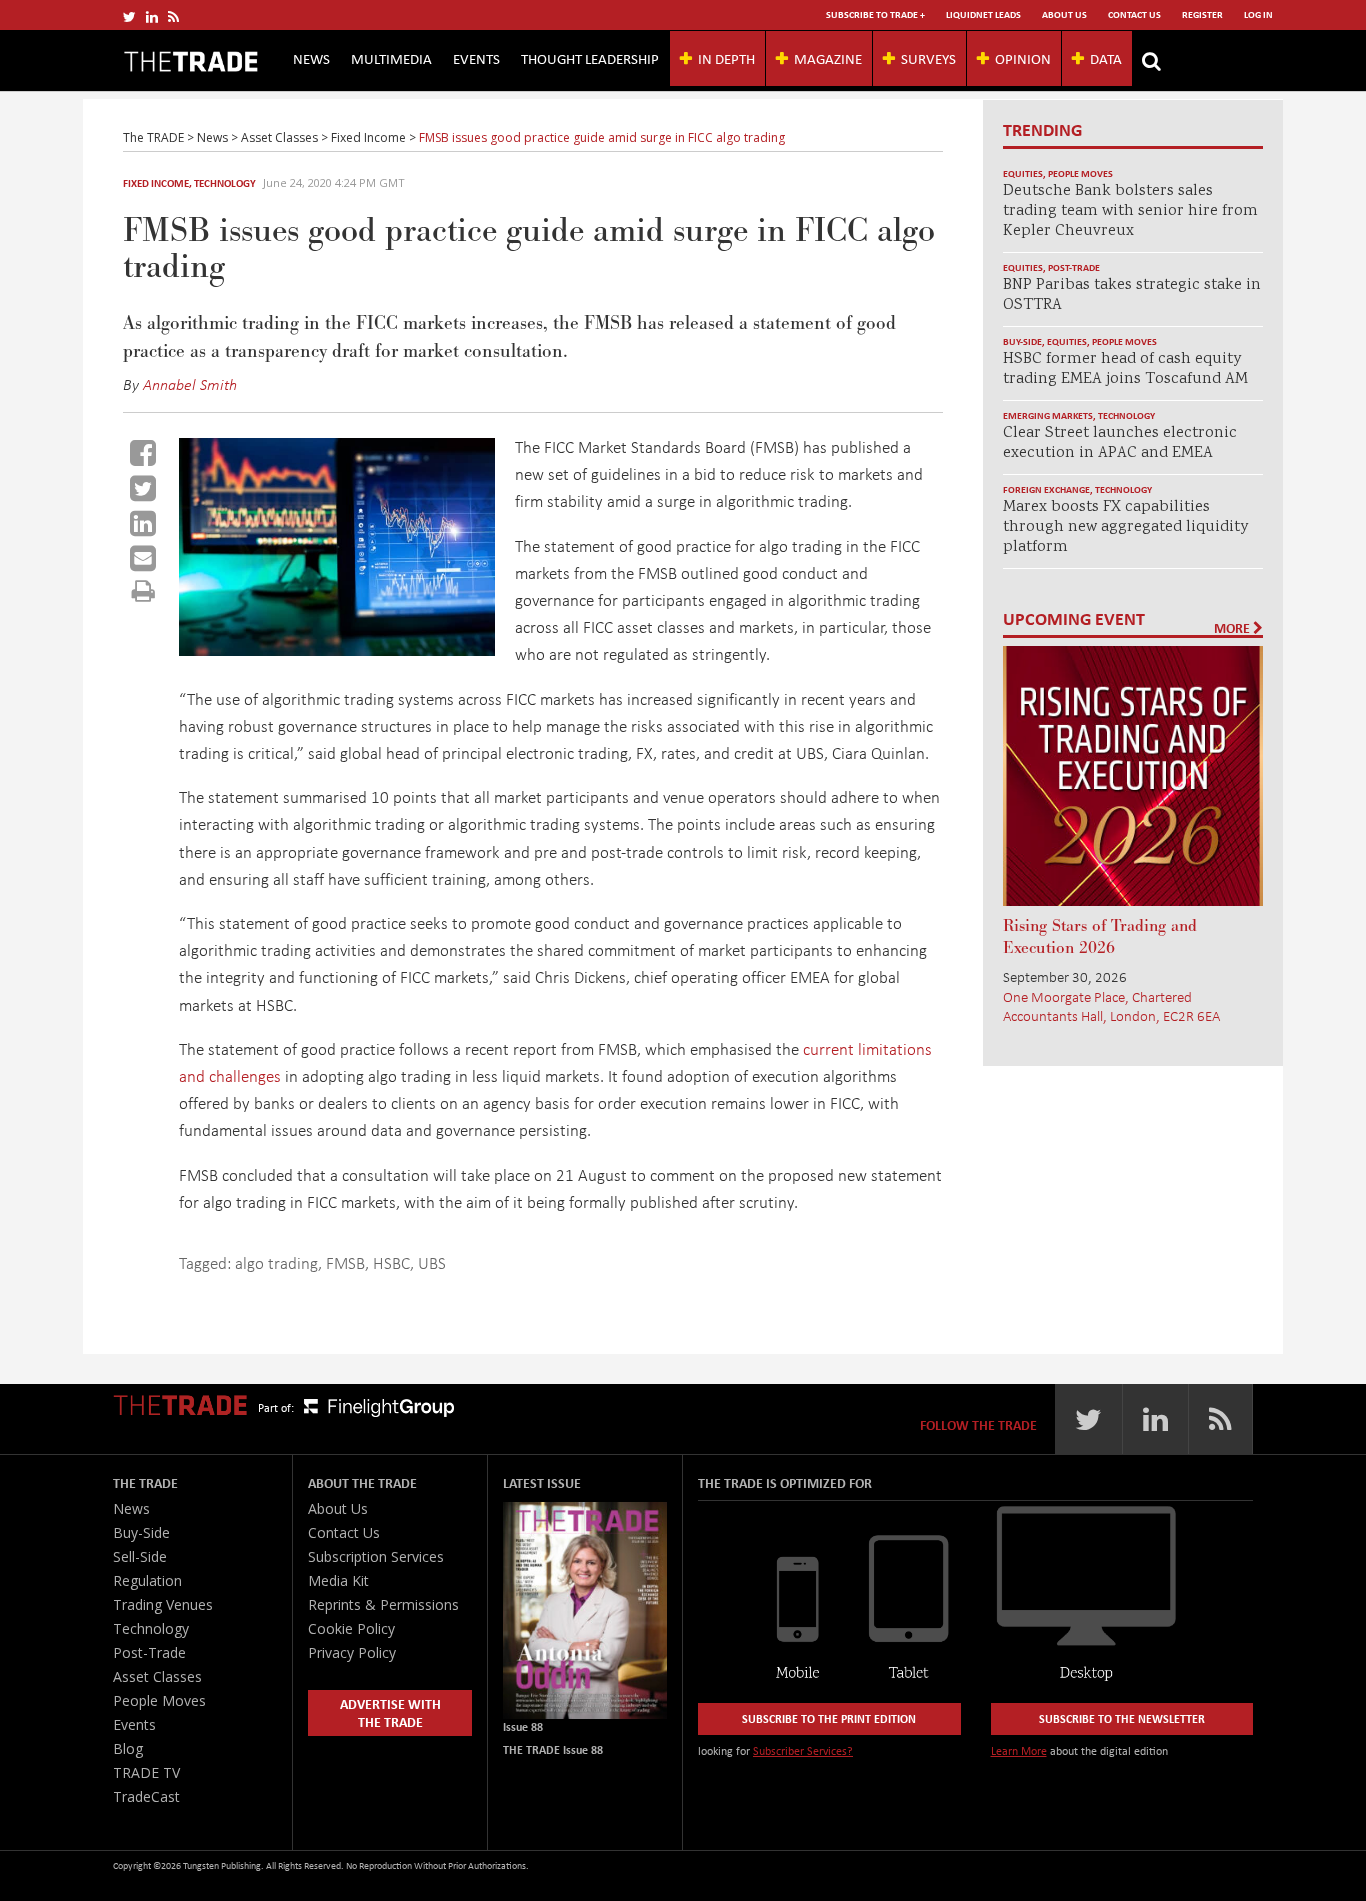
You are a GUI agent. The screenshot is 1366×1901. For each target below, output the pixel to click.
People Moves (1080, 173)
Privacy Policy (352, 1652)
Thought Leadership (590, 58)
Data (1106, 58)
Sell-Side (140, 1556)
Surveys (928, 58)
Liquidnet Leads (983, 14)
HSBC (391, 1262)
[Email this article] (143, 558)
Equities (1023, 173)
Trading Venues (163, 1604)
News (311, 58)
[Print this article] (143, 590)
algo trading (276, 1262)
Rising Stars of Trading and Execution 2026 (1100, 937)
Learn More (1019, 1750)
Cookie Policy (351, 1628)
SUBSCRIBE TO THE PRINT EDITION (829, 1718)
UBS (432, 1262)
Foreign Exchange (1046, 489)
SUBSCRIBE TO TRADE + (875, 14)
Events (476, 58)
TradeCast (146, 1796)
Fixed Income (156, 183)
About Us (1064, 14)
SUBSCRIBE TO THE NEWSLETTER (1122, 1718)
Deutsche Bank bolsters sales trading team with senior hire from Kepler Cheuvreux (1130, 211)
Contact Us (1134, 14)
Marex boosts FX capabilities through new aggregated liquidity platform (1125, 527)
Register (1202, 14)
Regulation (147, 1580)
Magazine (828, 58)
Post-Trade (1074, 267)
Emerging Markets (1048, 415)
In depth (726, 58)
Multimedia (391, 58)
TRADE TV (146, 1772)
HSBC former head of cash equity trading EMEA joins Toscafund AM (1125, 369)
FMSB (345, 1262)
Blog (128, 1748)
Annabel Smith (190, 384)
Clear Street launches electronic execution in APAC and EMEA (1120, 443)
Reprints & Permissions (383, 1604)
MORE (1233, 628)
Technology (225, 183)
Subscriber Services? (803, 1750)
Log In (1258, 14)
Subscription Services (376, 1556)
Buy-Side (1022, 341)
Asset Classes (157, 1676)
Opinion (1023, 58)
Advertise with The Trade (390, 1712)
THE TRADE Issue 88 (553, 1749)
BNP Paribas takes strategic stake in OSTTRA (1132, 295)
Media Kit (338, 1580)
